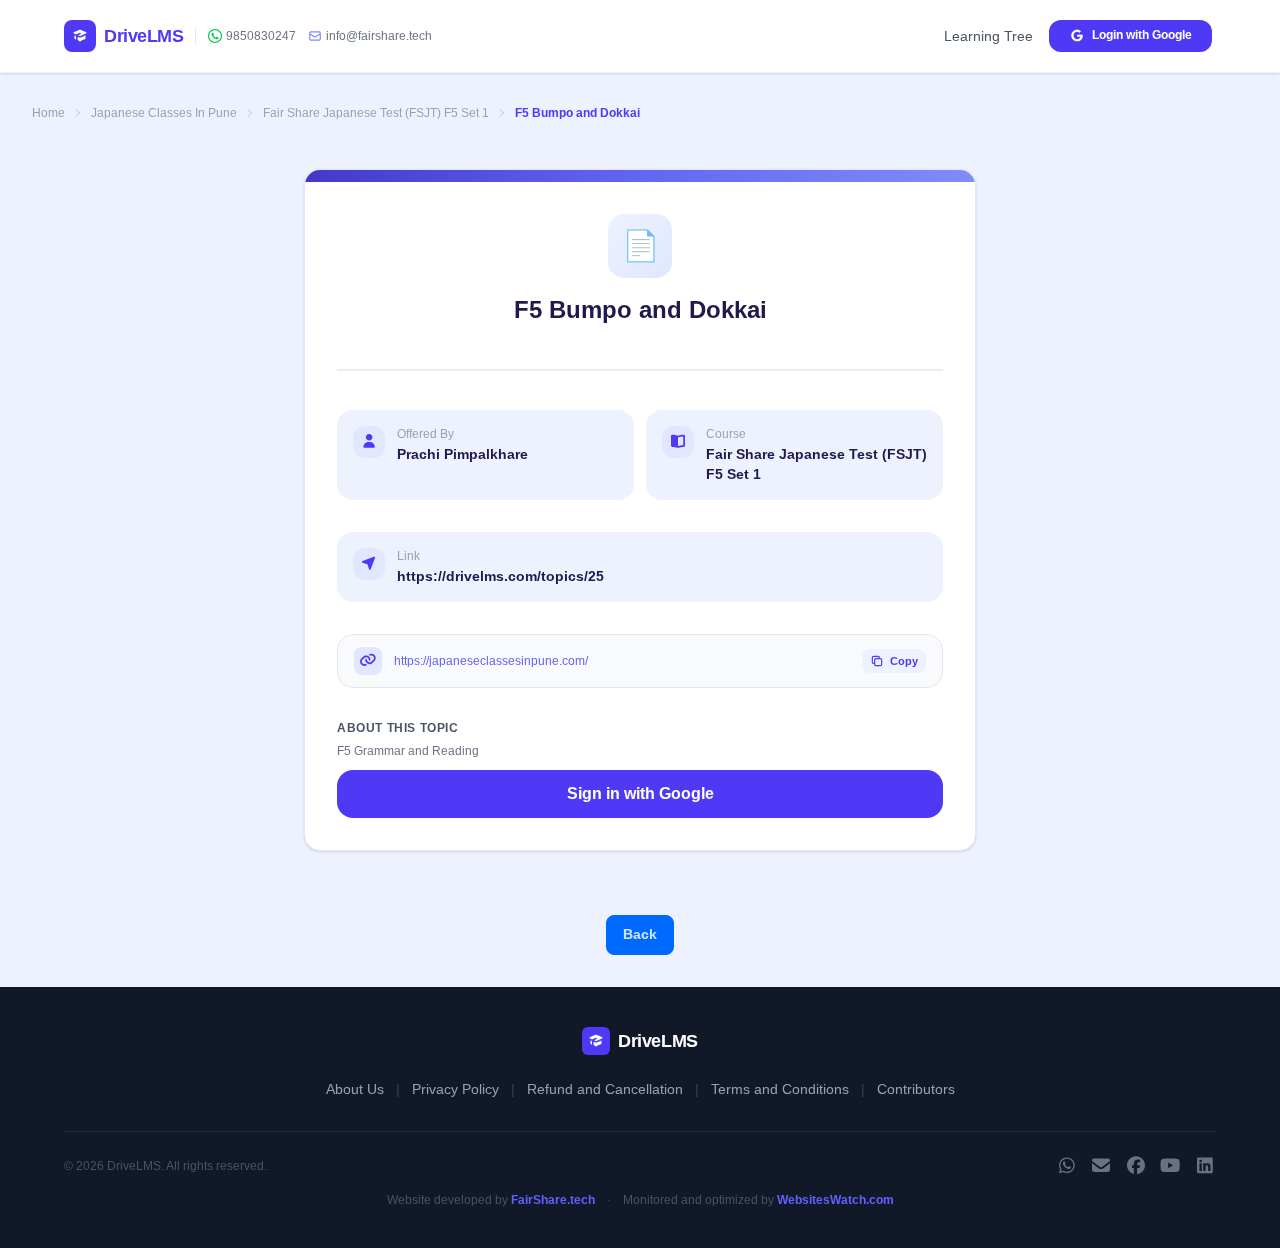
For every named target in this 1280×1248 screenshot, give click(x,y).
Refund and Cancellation (605, 1089)
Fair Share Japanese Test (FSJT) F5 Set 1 (376, 113)
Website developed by (491, 1200)
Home (48, 113)
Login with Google (1142, 35)
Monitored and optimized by (758, 1200)
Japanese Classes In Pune (164, 113)
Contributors (916, 1089)
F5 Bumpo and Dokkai (577, 113)
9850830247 (261, 36)
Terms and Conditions (780, 1089)
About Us (355, 1089)
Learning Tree (988, 36)
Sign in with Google (640, 793)
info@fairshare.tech (379, 36)
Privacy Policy (455, 1089)
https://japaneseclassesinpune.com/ (491, 661)
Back (640, 934)
